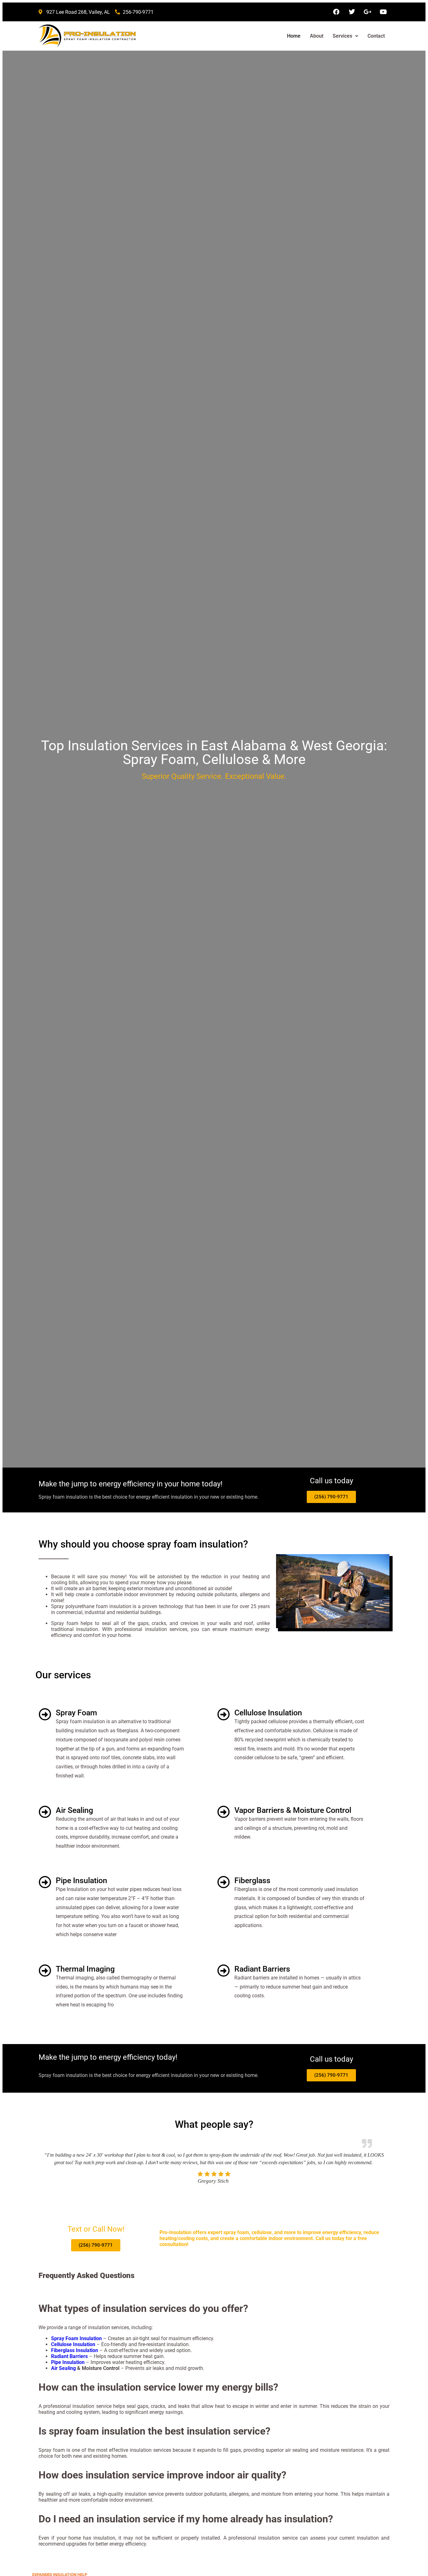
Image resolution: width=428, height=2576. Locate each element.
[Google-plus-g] (368, 12)
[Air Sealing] (45, 1812)
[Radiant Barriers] (223, 1971)
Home (294, 36)
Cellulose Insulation (268, 1713)
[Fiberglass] (223, 1882)
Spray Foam (76, 1713)
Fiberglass (252, 1880)
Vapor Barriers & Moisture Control (293, 1810)
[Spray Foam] (45, 1714)
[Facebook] (336, 12)
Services (342, 36)
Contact (376, 36)
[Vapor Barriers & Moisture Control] (223, 1812)
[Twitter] (352, 12)
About (317, 36)
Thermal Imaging (85, 1969)
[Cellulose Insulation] (223, 1714)
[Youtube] (383, 12)
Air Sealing (74, 1810)
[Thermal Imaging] (45, 1971)
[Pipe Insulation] (45, 1882)
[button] (345, 36)
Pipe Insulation (81, 1880)
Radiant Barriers (262, 1969)
